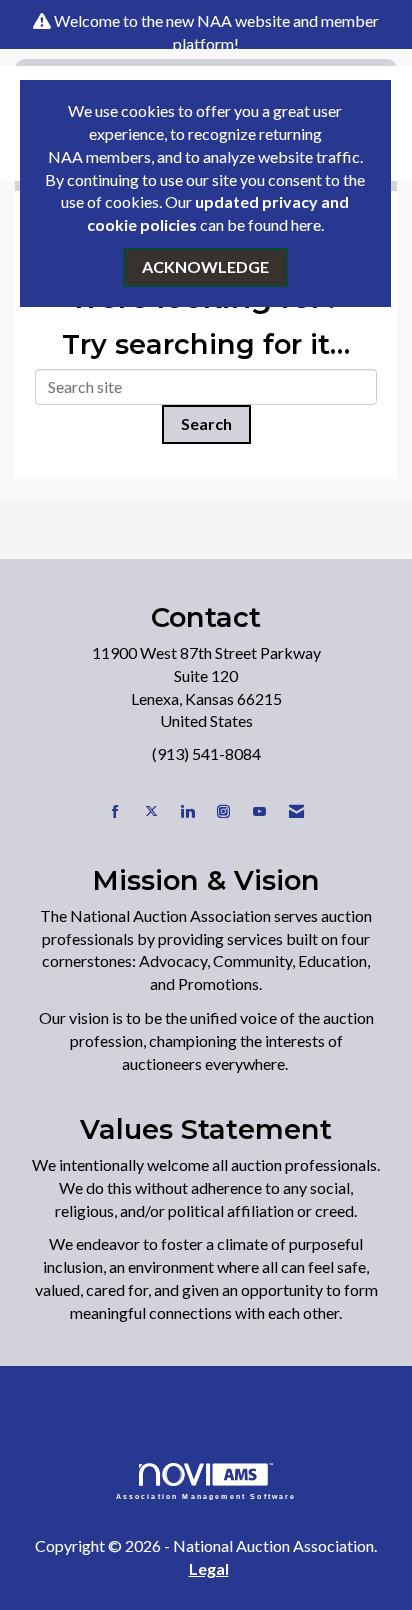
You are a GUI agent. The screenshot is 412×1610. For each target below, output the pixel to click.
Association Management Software (206, 1496)
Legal (209, 1568)
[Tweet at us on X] (151, 811)
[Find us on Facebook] (115, 811)
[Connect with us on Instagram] (223, 811)
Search (206, 423)
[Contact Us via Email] (296, 811)
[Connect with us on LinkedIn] (187, 811)
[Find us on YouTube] (259, 811)
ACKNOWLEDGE (205, 266)
